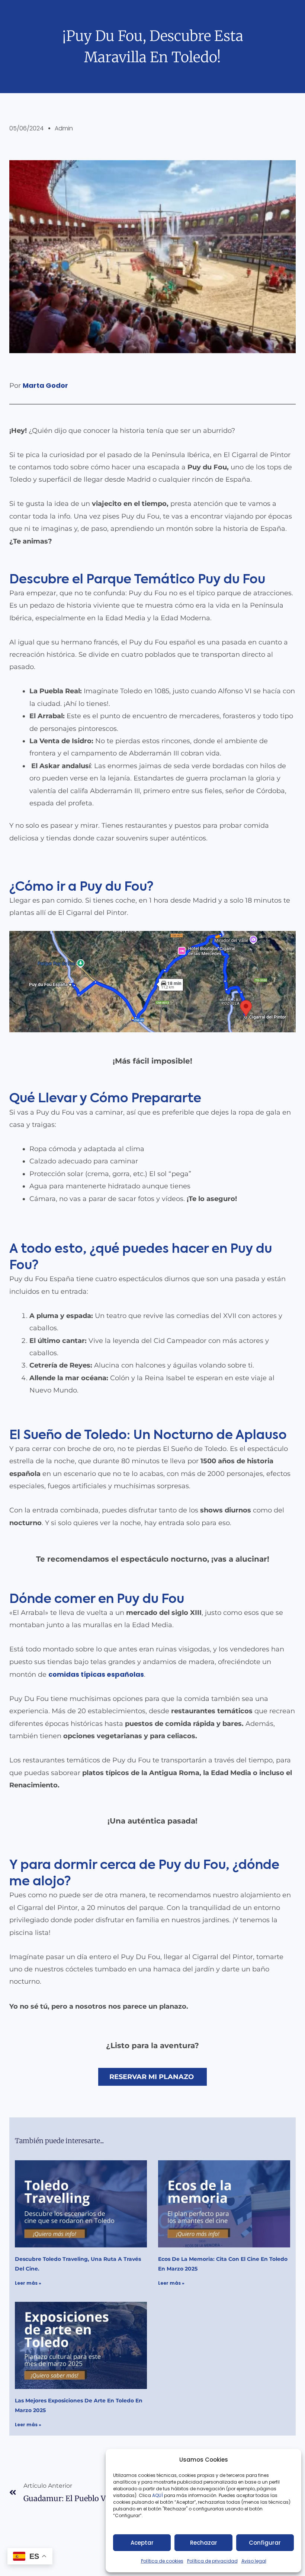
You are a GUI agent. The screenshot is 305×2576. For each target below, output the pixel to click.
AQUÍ (158, 2495)
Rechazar (204, 2543)
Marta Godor (45, 385)
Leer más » (28, 2283)
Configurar (265, 2543)
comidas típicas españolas (96, 1674)
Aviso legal (254, 2561)
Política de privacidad (212, 2561)
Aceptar (142, 2543)
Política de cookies (162, 2561)
